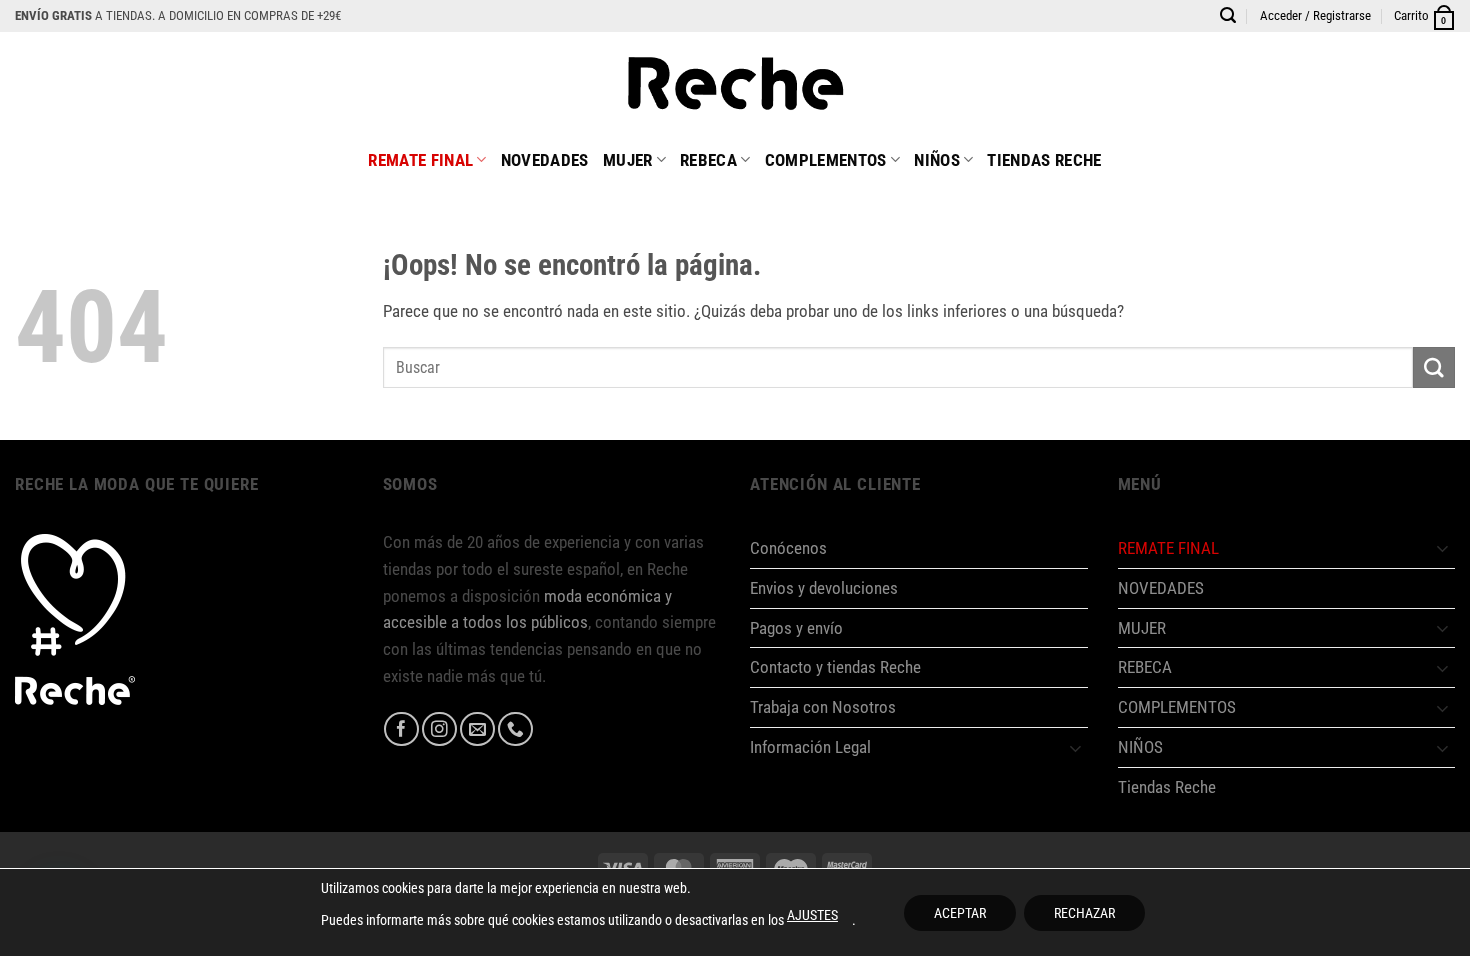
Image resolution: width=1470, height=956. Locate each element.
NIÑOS (937, 160)
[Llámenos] (515, 729)
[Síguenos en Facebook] (401, 729)
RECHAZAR (1084, 913)
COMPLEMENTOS (826, 160)
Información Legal (810, 747)
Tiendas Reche (1044, 160)
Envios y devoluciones (824, 588)
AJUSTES (812, 915)
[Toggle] (1076, 747)
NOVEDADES (545, 160)
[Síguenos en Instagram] (439, 729)
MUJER (628, 160)
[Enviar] (1434, 367)
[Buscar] (1228, 15)
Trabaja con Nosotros (823, 707)
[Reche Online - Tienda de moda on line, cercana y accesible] (735, 82)
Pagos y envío (796, 628)
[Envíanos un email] (477, 729)
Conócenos (788, 548)
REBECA (708, 160)
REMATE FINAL (420, 160)
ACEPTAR (960, 913)
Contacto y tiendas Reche (835, 667)
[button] (1315, 16)
